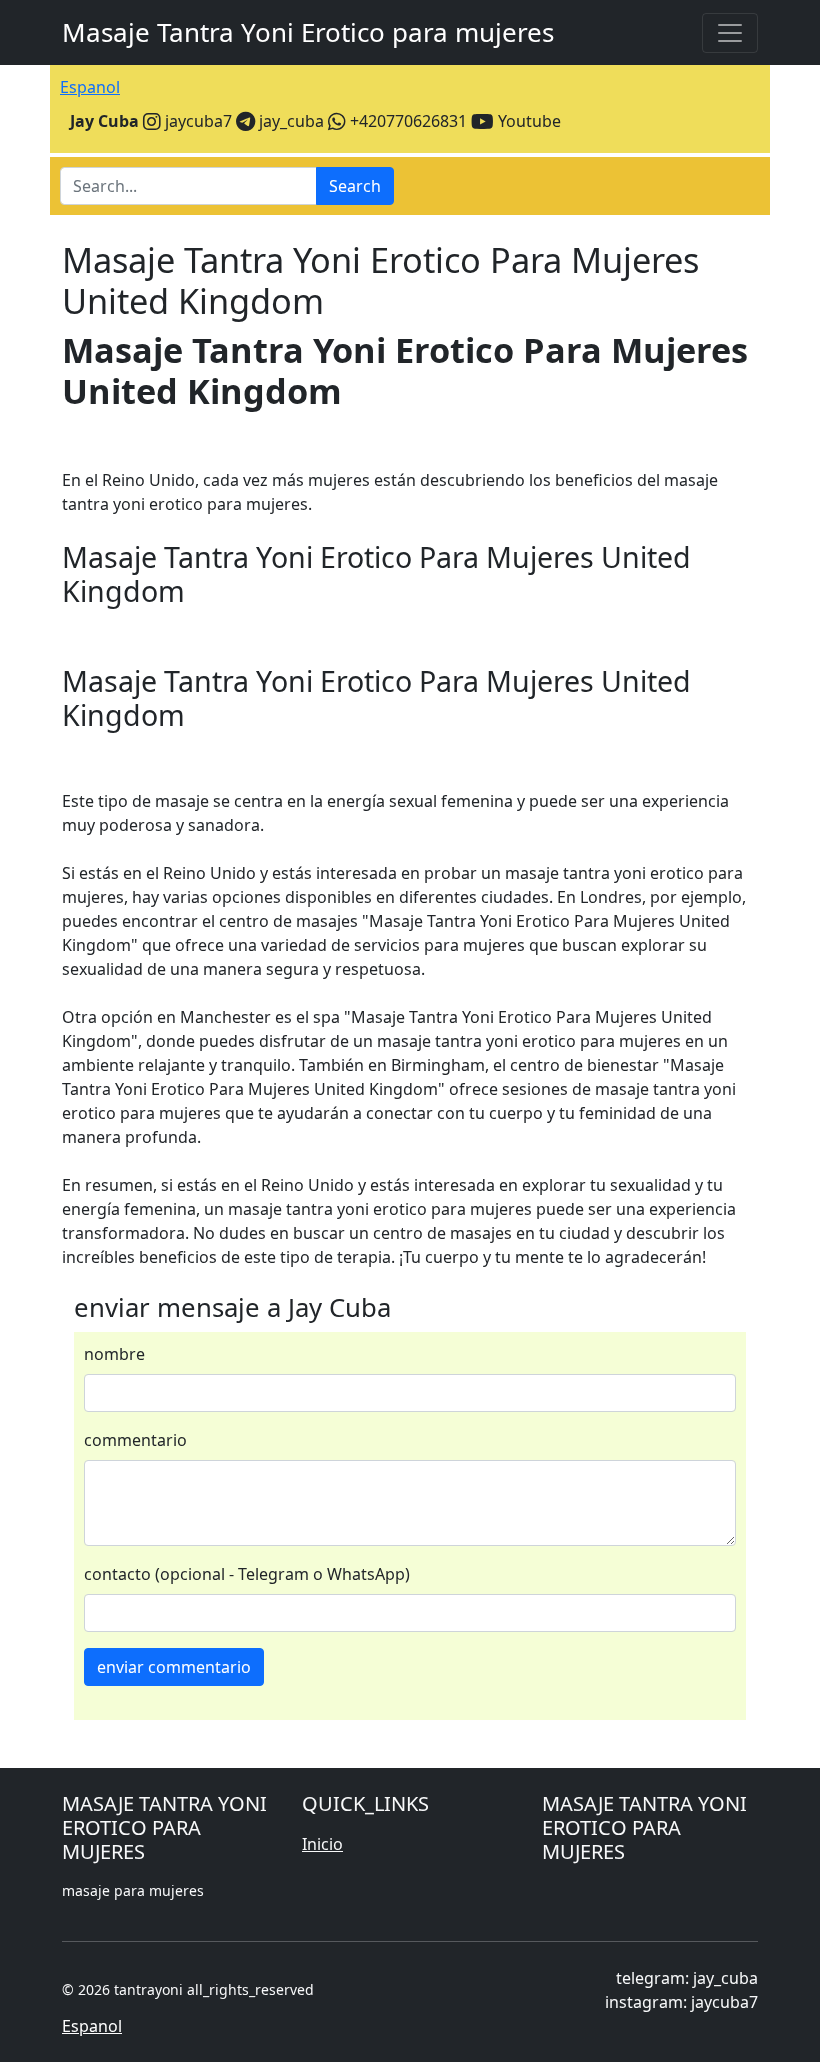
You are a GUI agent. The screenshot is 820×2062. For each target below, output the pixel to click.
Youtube (527, 121)
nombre (114, 1354)
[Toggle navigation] (730, 33)
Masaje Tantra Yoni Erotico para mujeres (308, 32)
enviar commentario (174, 1667)
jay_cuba (289, 121)
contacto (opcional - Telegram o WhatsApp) (247, 1574)
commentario (135, 1440)
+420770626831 (406, 121)
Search (355, 186)
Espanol (90, 87)
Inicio (322, 1844)
